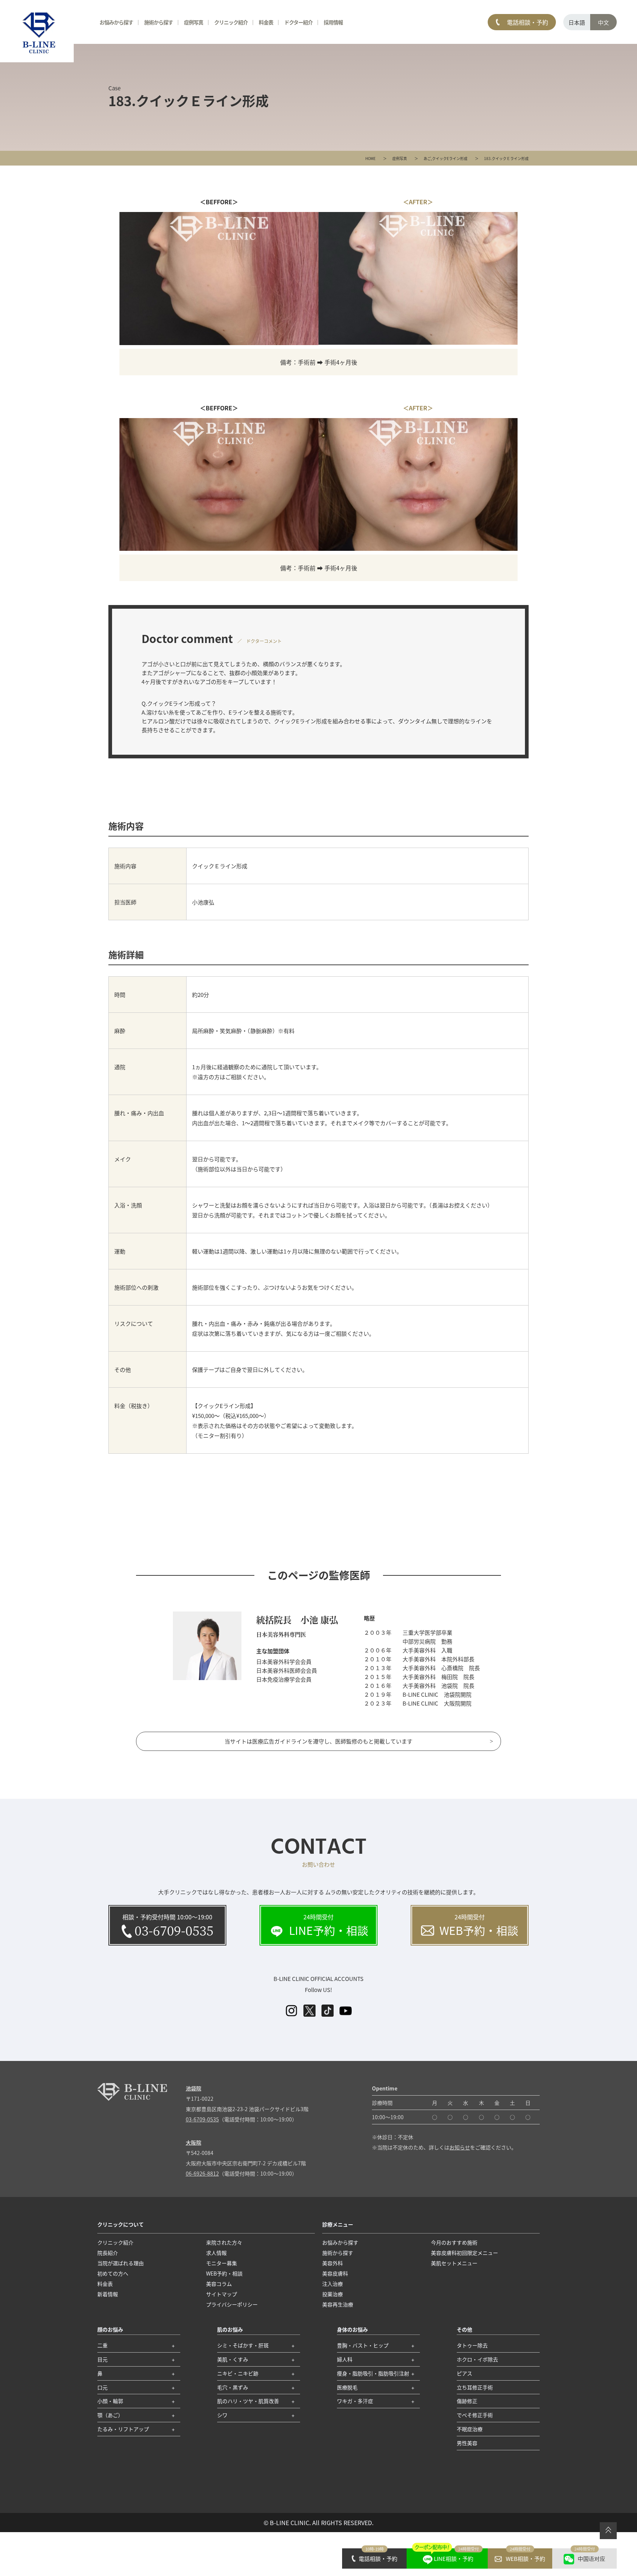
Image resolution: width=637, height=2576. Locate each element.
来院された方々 (224, 2242)
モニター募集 (222, 2263)
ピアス (464, 2373)
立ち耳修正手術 (475, 2387)
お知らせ (460, 2147)
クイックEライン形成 (450, 158)
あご (427, 158)
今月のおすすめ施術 (454, 2242)
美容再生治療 (338, 2304)
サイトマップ (222, 2294)
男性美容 (467, 2443)
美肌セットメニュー (454, 2263)
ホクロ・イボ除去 (477, 2359)
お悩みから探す (116, 22)
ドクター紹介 (298, 22)
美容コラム (219, 2284)
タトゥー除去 (472, 2345)
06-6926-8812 (202, 2173)
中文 (603, 22)
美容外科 (333, 2263)
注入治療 (333, 2284)
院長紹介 (108, 2253)
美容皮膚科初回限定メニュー (464, 2253)
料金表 (266, 22)
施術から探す (159, 22)
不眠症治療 (470, 2429)
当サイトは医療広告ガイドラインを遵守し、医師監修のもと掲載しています (318, 1741)
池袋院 (194, 2088)
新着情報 (108, 2294)
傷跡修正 (467, 2401)
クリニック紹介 (115, 2242)
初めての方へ (113, 2273)
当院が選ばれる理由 (121, 2263)
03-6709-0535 (202, 2119)
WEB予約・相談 (224, 2273)
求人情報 (216, 2253)
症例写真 (400, 158)
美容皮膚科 (335, 2273)
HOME (370, 158)
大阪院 (194, 2142)
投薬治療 (333, 2294)
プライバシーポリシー (232, 2304)
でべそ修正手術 (475, 2415)
